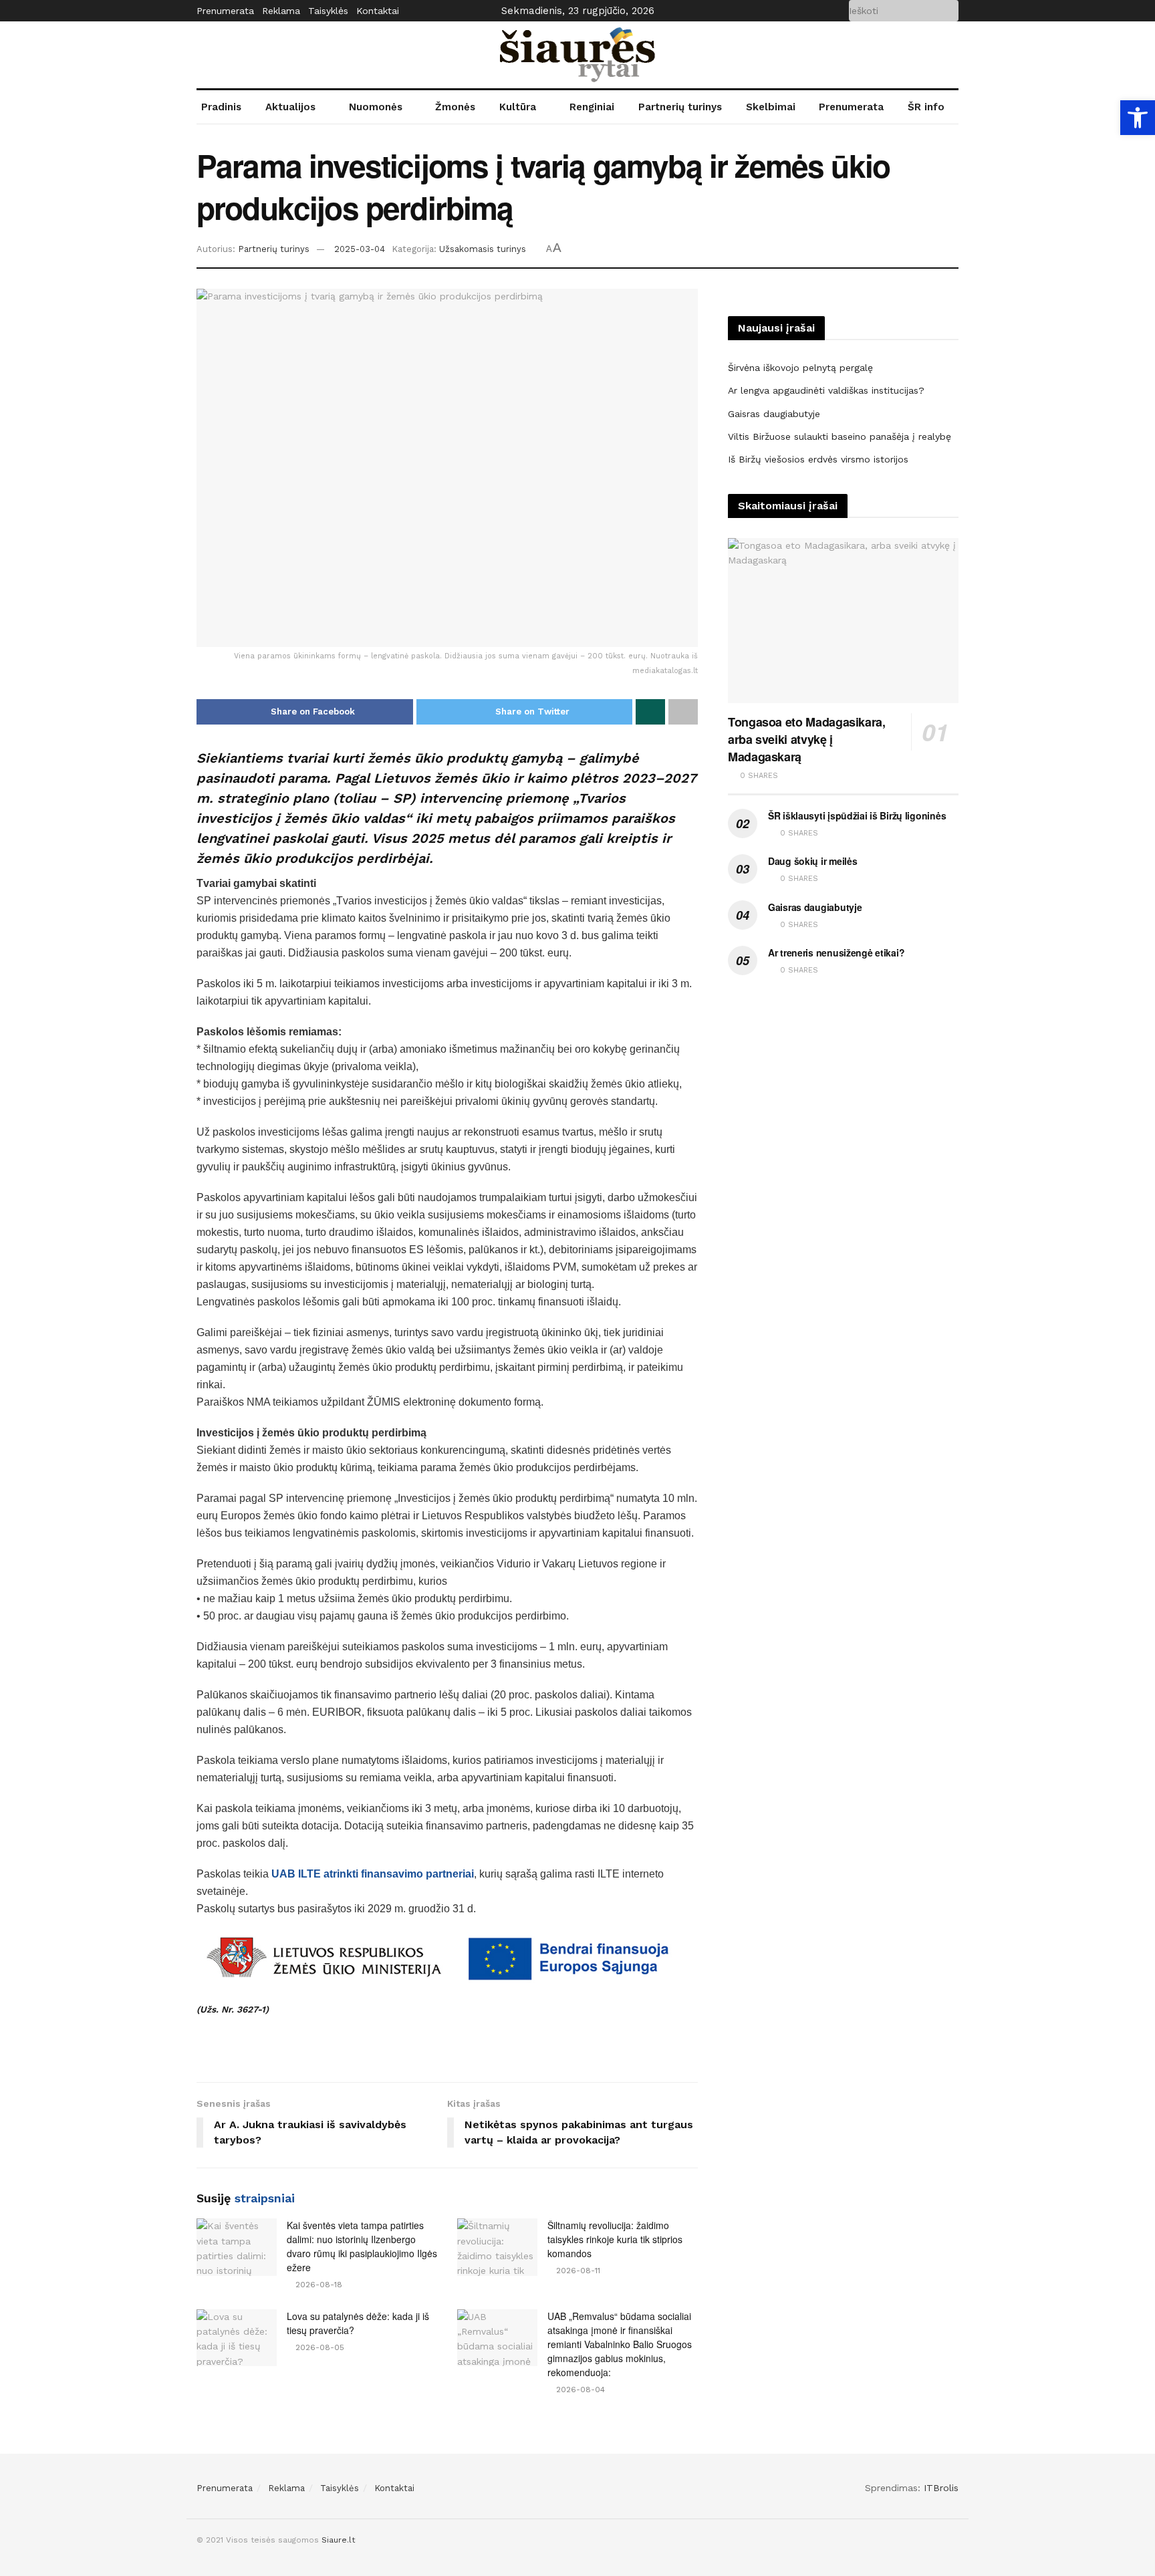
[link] (1138, 118)
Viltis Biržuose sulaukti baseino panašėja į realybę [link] (840, 436)
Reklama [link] (281, 11)
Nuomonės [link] (376, 107)
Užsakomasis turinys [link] (483, 249)
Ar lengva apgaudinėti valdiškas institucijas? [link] (826, 390)
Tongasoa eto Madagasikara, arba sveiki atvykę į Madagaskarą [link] (807, 739)
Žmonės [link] (455, 107)
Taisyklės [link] (328, 11)
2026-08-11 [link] (577, 2271)
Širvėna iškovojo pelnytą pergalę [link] (800, 368)
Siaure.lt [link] (338, 2540)
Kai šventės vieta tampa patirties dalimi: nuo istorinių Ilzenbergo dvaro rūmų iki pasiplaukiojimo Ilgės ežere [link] (362, 2246)
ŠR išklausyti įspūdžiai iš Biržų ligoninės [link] (857, 815)
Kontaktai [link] (378, 11)
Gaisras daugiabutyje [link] (774, 414)
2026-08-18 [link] (317, 2285)
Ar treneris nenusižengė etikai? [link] (836, 952)
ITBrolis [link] (941, 2488)
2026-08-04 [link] (579, 2390)
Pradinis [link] (221, 107)
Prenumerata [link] (225, 11)
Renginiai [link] (592, 107)
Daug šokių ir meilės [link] (812, 861)
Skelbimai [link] (771, 107)
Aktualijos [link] (290, 107)
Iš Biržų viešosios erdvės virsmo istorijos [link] (818, 459)
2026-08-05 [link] (318, 2347)
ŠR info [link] (926, 107)
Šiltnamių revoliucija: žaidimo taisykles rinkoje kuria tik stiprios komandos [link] (615, 2239)
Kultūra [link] (518, 107)
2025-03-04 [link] (360, 249)
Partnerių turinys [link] (680, 107)
